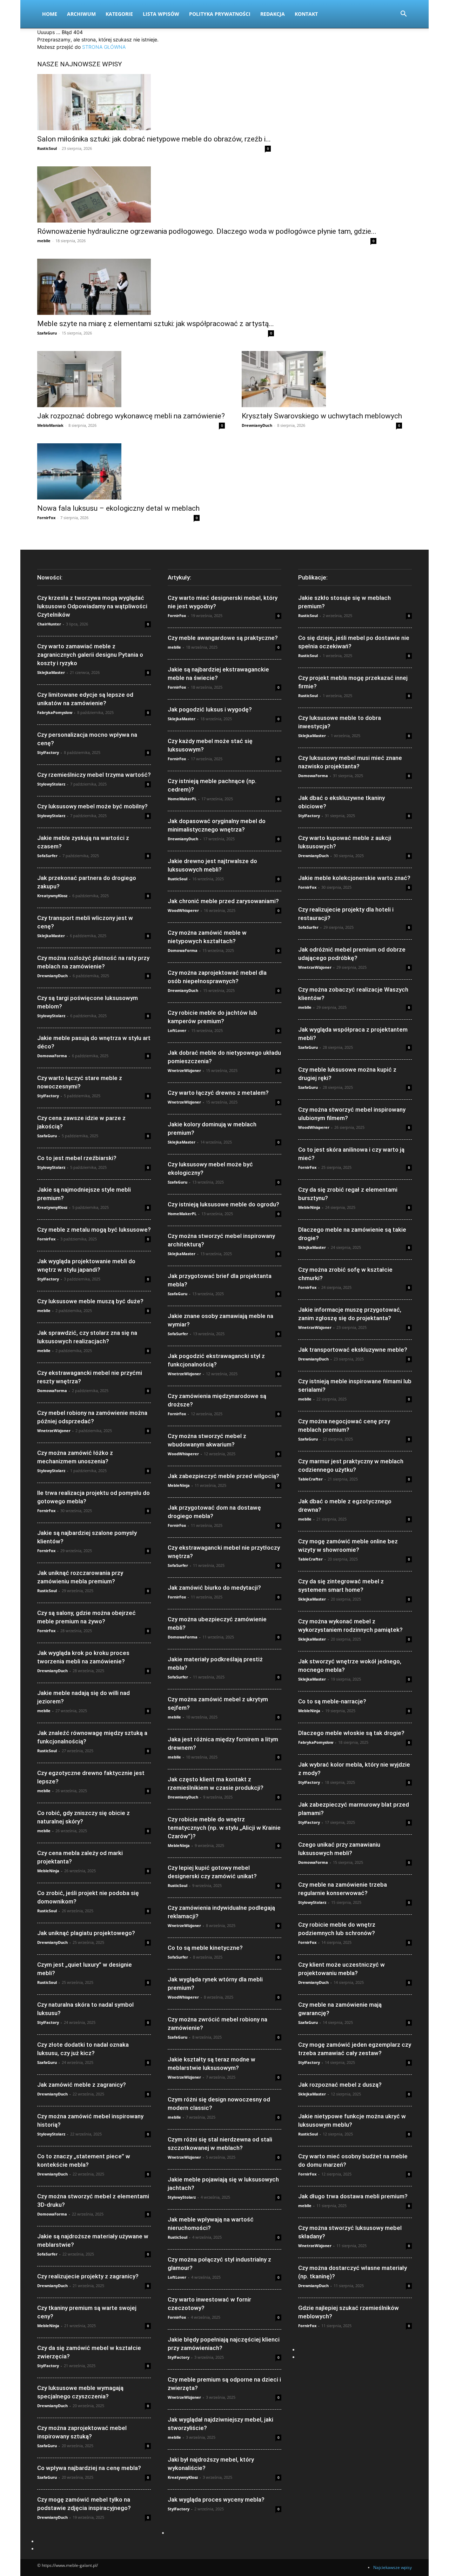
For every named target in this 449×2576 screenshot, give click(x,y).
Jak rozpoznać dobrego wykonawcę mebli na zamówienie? (131, 416)
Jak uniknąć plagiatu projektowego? (86, 1933)
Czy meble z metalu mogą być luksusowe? (94, 1230)
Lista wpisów (161, 14)
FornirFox (46, 518)
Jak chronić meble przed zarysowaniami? (223, 901)
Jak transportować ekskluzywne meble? (353, 1350)
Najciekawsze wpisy (393, 2567)
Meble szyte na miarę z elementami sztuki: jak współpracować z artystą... (156, 324)
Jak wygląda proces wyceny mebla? (216, 2499)
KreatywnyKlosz (52, 896)
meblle (44, 241)
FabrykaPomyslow (55, 712)
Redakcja (273, 14)
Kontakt (306, 14)
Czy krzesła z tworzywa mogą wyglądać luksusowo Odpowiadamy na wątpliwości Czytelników (92, 606)
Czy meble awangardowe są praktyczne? (223, 638)
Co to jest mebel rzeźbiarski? (77, 1158)
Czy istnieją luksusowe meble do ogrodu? (223, 1204)
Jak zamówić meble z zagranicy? (82, 2085)
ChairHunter (49, 624)
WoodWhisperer (183, 910)
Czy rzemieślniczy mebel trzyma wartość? (94, 775)
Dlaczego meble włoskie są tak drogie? (351, 1733)
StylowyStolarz (51, 784)
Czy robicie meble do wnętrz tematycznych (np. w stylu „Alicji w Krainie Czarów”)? (224, 1828)
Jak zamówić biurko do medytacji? (214, 1588)
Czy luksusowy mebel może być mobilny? (92, 806)
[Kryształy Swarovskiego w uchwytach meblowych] (322, 379)
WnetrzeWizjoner (54, 1431)
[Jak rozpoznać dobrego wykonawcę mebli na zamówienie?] (131, 379)
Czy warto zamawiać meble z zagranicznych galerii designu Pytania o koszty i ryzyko (90, 655)
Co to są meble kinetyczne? (205, 1948)
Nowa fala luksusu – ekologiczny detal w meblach (118, 508)
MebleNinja (48, 1871)
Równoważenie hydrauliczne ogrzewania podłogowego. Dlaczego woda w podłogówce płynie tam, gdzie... (207, 231)
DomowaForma (52, 1056)
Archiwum (81, 14)
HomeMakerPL (182, 799)
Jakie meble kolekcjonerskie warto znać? (354, 878)
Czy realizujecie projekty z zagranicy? (88, 2276)
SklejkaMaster (51, 672)
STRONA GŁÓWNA (104, 47)
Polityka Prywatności (220, 14)
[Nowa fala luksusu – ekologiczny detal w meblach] (118, 471)
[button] (403, 15)
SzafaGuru (47, 333)
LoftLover (177, 1030)
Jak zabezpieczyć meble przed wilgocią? (223, 1476)
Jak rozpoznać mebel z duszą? (340, 2085)
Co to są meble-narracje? (332, 1701)
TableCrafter (310, 1479)
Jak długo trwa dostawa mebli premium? (353, 2196)
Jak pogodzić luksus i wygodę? (210, 709)
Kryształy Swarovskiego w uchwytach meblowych (322, 416)
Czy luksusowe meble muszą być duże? (90, 1301)
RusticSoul (47, 148)
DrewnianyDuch (257, 425)
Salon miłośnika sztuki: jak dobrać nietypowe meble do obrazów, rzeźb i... (154, 139)
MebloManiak (50, 425)
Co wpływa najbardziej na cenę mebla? (89, 2468)
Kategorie (119, 14)
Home (50, 14)
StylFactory (48, 752)
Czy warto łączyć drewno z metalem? (218, 1093)
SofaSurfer (47, 856)
